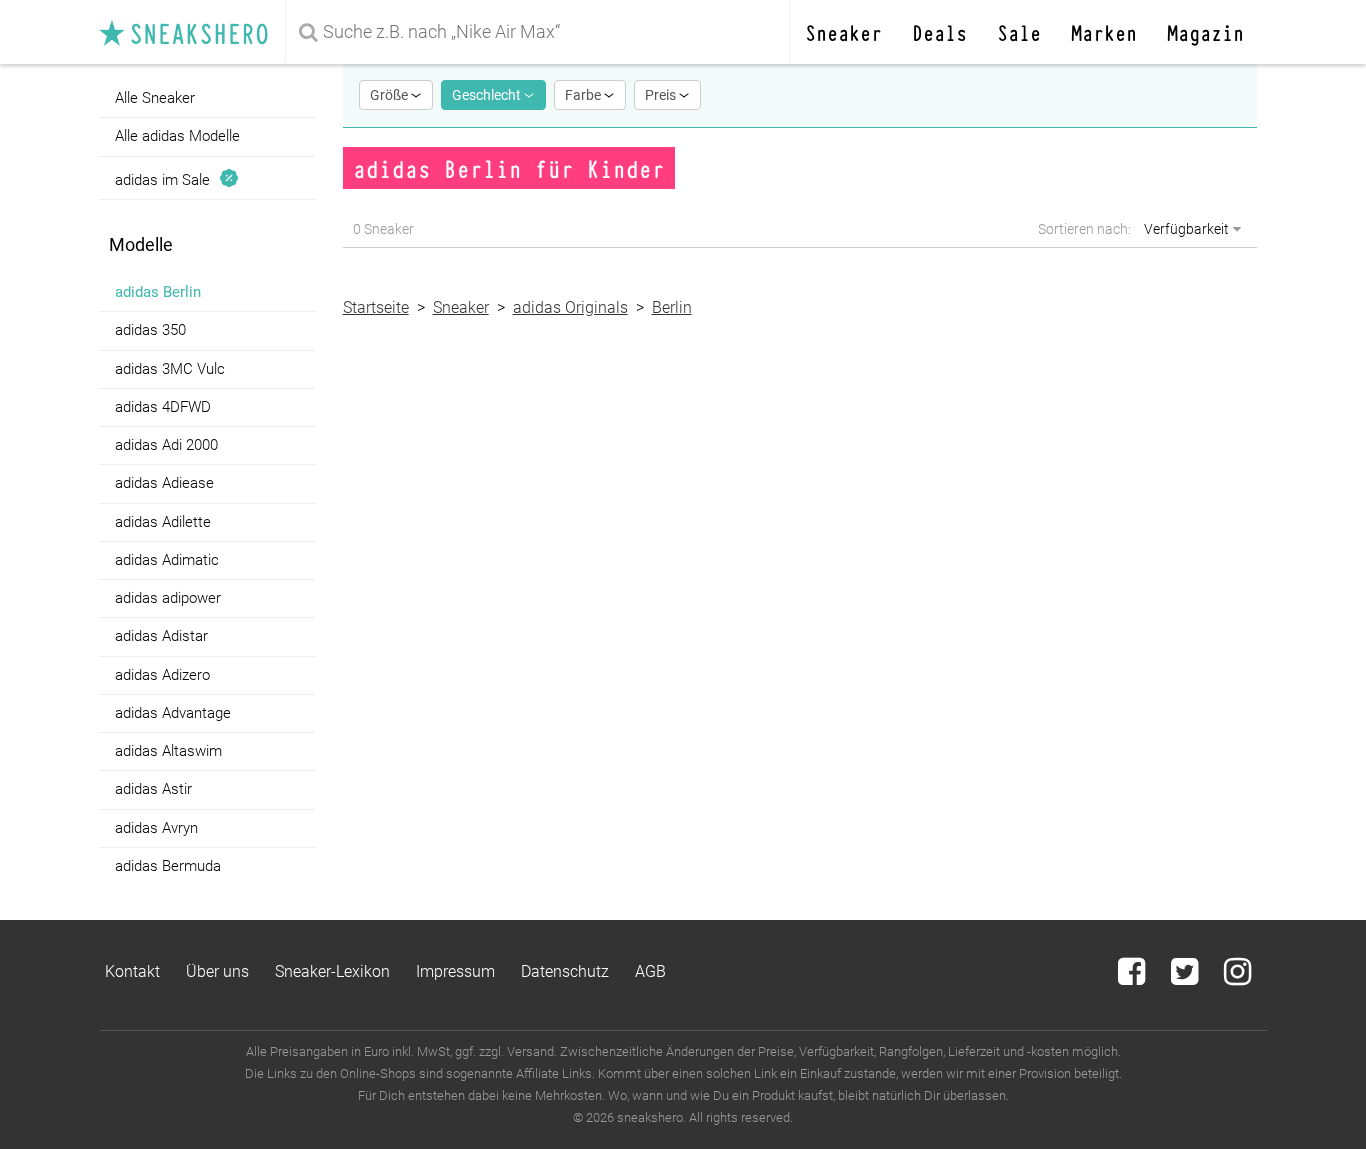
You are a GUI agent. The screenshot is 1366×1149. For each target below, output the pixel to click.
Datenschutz (565, 971)
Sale (1019, 31)
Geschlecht (488, 95)
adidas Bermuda (168, 866)
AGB (650, 971)
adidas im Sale (166, 179)
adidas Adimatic (167, 560)
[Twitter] (1186, 977)
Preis (662, 95)
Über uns (217, 971)
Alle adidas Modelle (177, 136)
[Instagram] (1237, 977)
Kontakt (132, 971)
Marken (1104, 31)
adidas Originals (570, 307)
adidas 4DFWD (163, 407)
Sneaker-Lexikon (332, 971)
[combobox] (541, 32)
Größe (390, 95)
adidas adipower (168, 598)
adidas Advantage (173, 713)
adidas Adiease (164, 483)
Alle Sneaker (155, 98)
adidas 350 (150, 330)
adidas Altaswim (168, 751)
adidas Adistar (161, 636)
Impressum (455, 971)
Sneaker (843, 31)
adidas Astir (153, 789)
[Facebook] (1133, 977)
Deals (939, 31)
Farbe (584, 95)
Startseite (376, 307)
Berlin (672, 307)
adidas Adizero (162, 675)
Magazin (1205, 31)
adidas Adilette (163, 522)
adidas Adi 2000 (166, 445)
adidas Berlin (158, 292)
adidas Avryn (156, 828)
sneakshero (192, 32)
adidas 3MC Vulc (170, 369)
